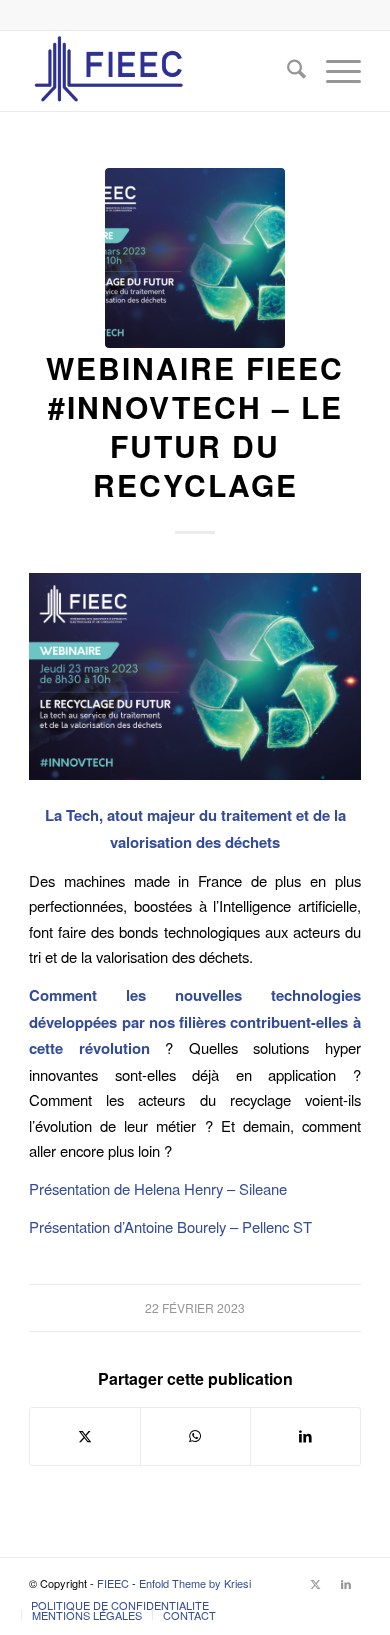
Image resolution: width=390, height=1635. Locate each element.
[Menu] (333, 71)
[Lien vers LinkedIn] (346, 1583)
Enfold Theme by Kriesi (195, 1583)
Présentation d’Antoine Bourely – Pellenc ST (170, 1226)
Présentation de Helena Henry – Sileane (158, 1188)
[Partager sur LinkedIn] (305, 1436)
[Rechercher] (286, 71)
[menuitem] (286, 71)
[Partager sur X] (85, 1436)
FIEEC (113, 1583)
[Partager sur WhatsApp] (195, 1436)
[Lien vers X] (316, 1583)
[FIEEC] (161, 71)
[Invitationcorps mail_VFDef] (195, 258)
